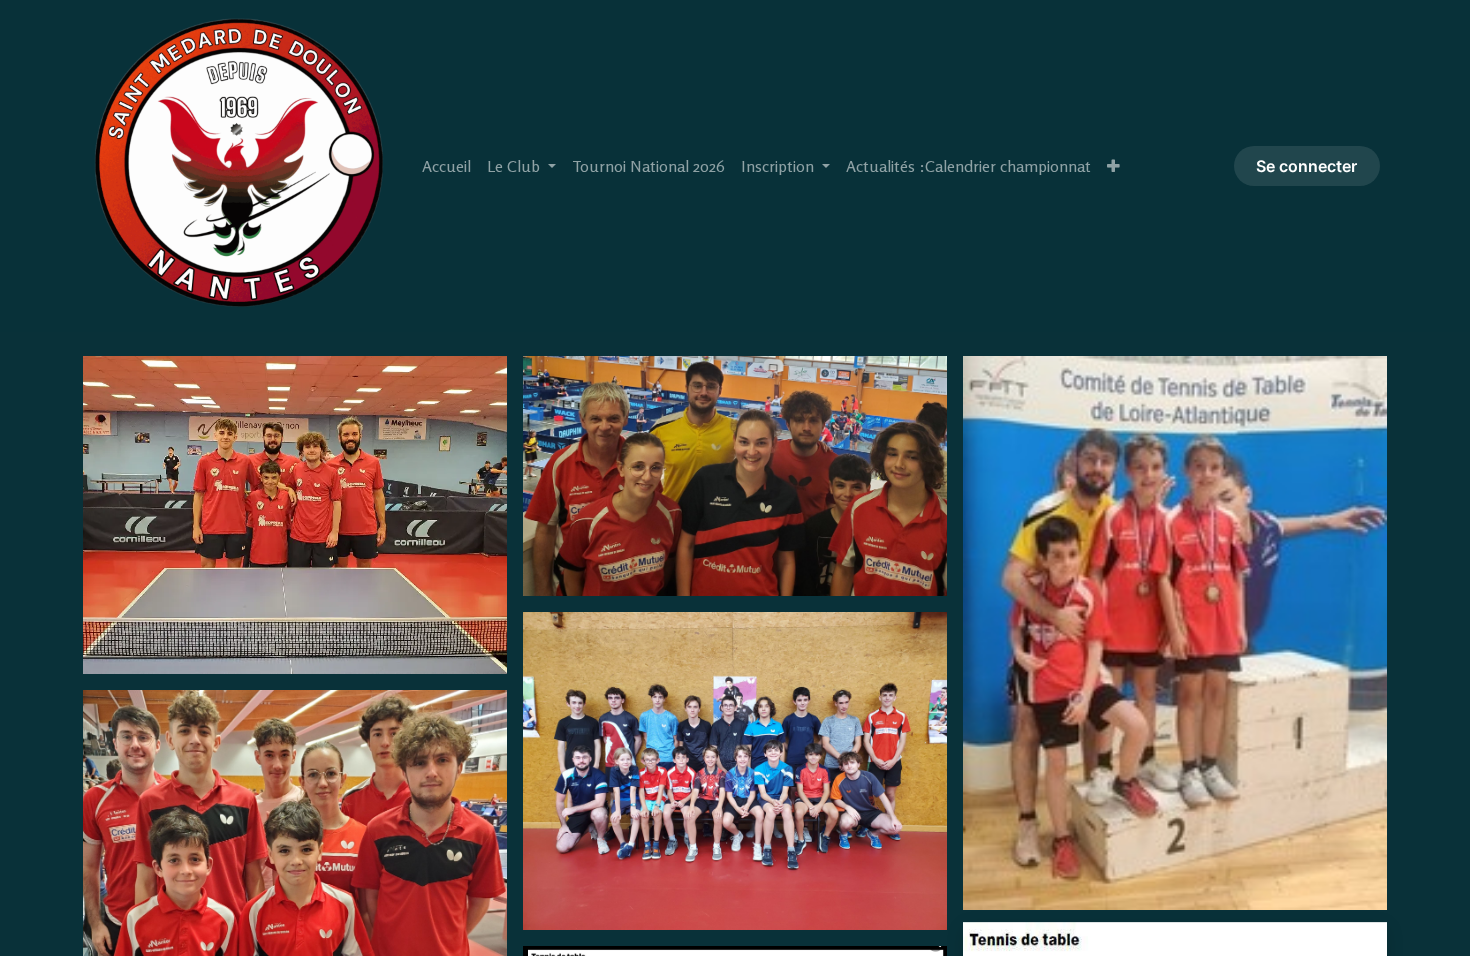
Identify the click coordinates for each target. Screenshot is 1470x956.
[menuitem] (446, 166)
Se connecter (1306, 166)
